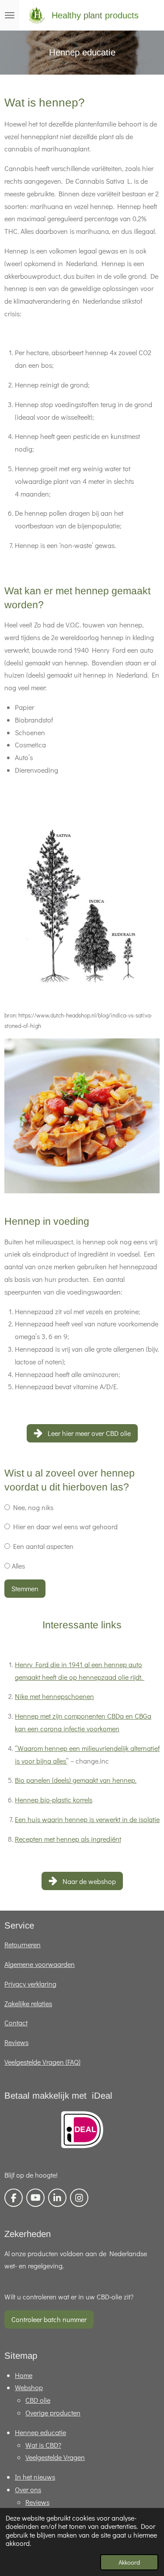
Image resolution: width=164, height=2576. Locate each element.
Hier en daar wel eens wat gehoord (64, 1526)
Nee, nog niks (32, 1507)
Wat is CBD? (43, 2445)
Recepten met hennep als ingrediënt (68, 1839)
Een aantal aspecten (42, 1546)
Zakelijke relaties (28, 2003)
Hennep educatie (40, 2432)
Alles (17, 1566)
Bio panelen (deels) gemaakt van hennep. (76, 1780)
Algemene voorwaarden (40, 1964)
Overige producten (53, 2413)
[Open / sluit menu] (10, 15)
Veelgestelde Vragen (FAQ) (42, 2062)
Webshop (29, 2387)
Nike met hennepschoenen (54, 1696)
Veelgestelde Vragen (55, 2457)
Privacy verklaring (30, 1984)
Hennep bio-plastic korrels (54, 1800)
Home (24, 2375)
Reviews (16, 2042)
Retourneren (23, 1944)
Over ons (28, 2489)
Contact (16, 2023)
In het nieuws (35, 2477)
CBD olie (38, 2400)
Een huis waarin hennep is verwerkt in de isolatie (87, 1819)
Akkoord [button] (129, 2562)
